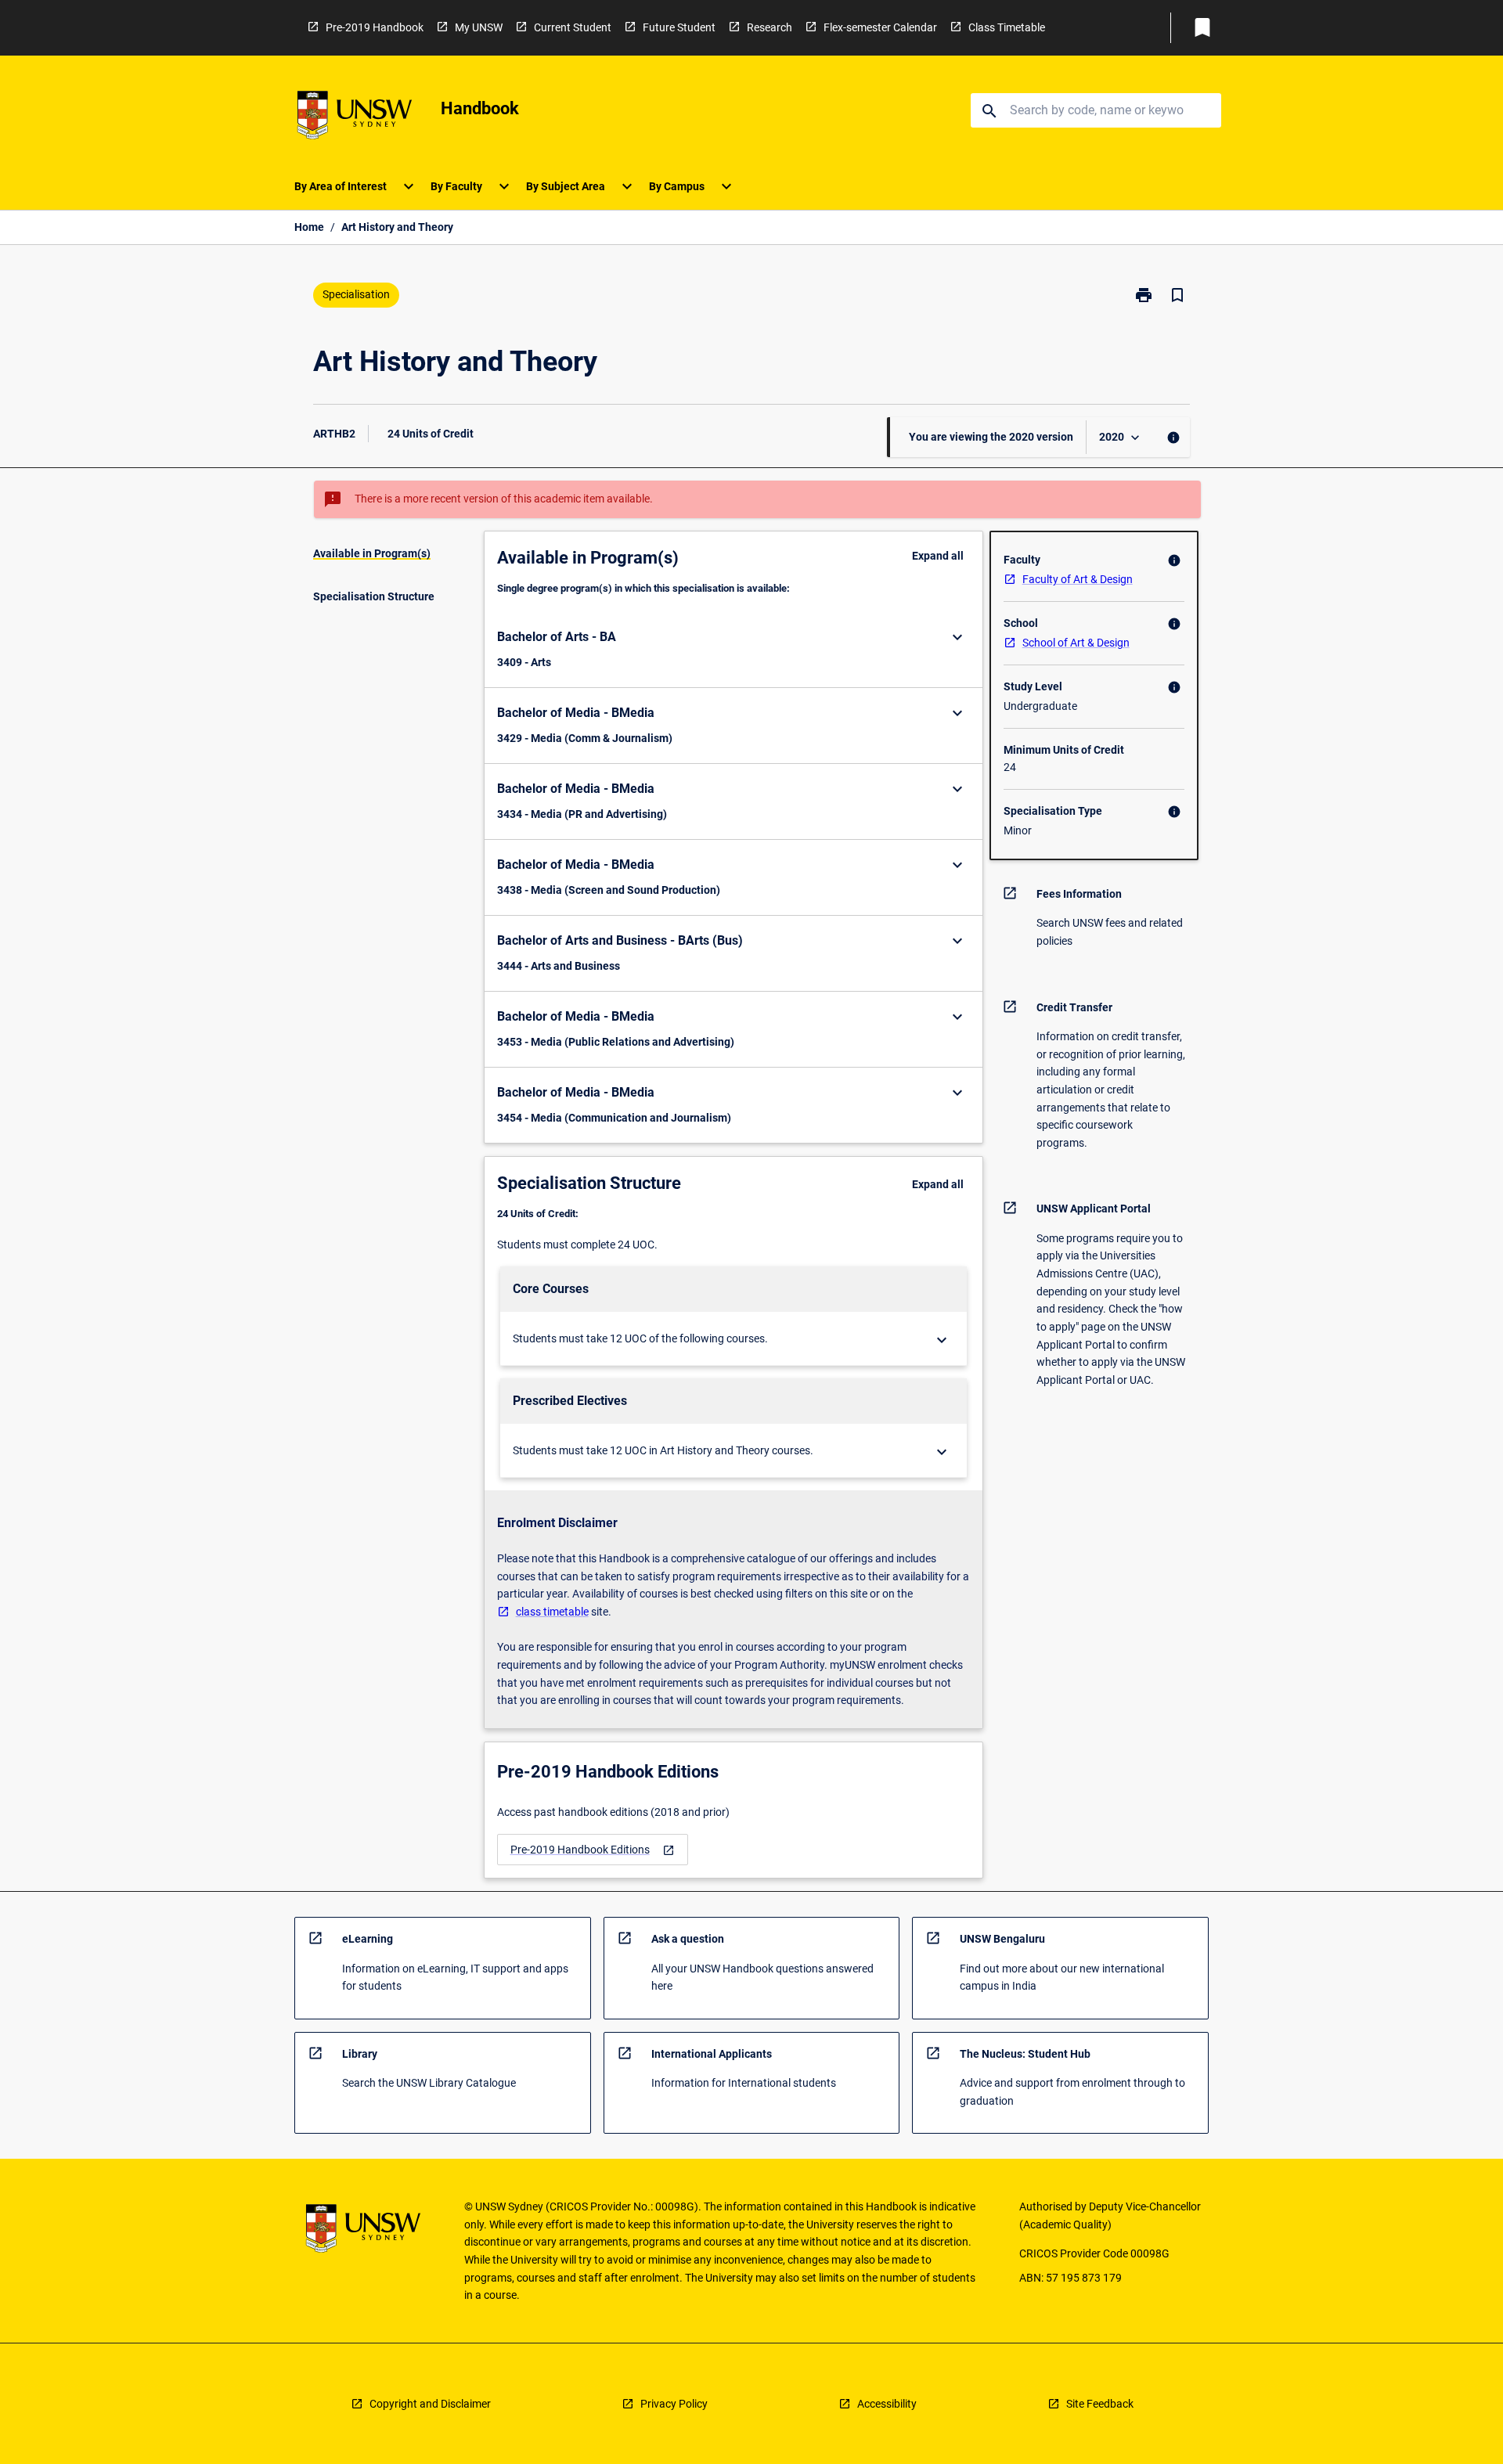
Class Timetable (1007, 27)
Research (770, 27)
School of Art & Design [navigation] (1076, 643)
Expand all (938, 556)
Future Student (679, 27)
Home (309, 227)
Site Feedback (1100, 2404)
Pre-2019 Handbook (375, 27)
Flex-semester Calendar (880, 27)
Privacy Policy (674, 2404)
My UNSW (479, 27)
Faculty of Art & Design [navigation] (1078, 579)
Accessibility (887, 2404)
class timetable (552, 1612)
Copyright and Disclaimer (430, 2404)
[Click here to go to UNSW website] (355, 118)
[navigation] (593, 1850)
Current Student (573, 27)
